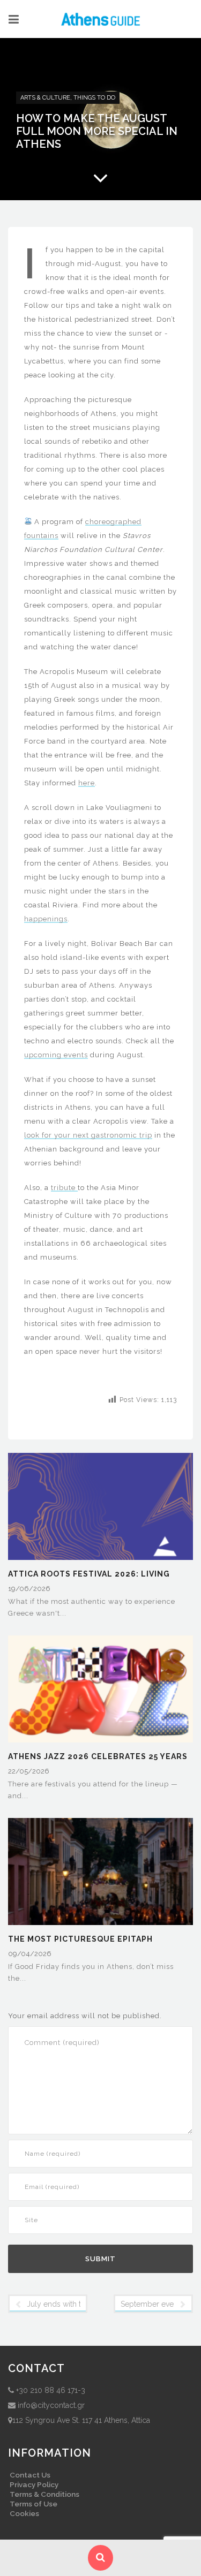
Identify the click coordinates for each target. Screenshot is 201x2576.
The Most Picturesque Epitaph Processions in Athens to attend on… (97, 1940)
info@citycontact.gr (51, 2405)
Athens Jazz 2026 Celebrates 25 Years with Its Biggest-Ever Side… (98, 1757)
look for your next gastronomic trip (88, 1135)
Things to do (94, 98)
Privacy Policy (34, 2484)
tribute (64, 1188)
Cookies (24, 2513)
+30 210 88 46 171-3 (51, 2390)
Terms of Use (33, 2504)
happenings (46, 919)
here (87, 783)
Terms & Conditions (44, 2494)
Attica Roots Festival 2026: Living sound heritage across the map (89, 1575)
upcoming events (56, 1055)
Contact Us (30, 2475)
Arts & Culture (45, 98)
